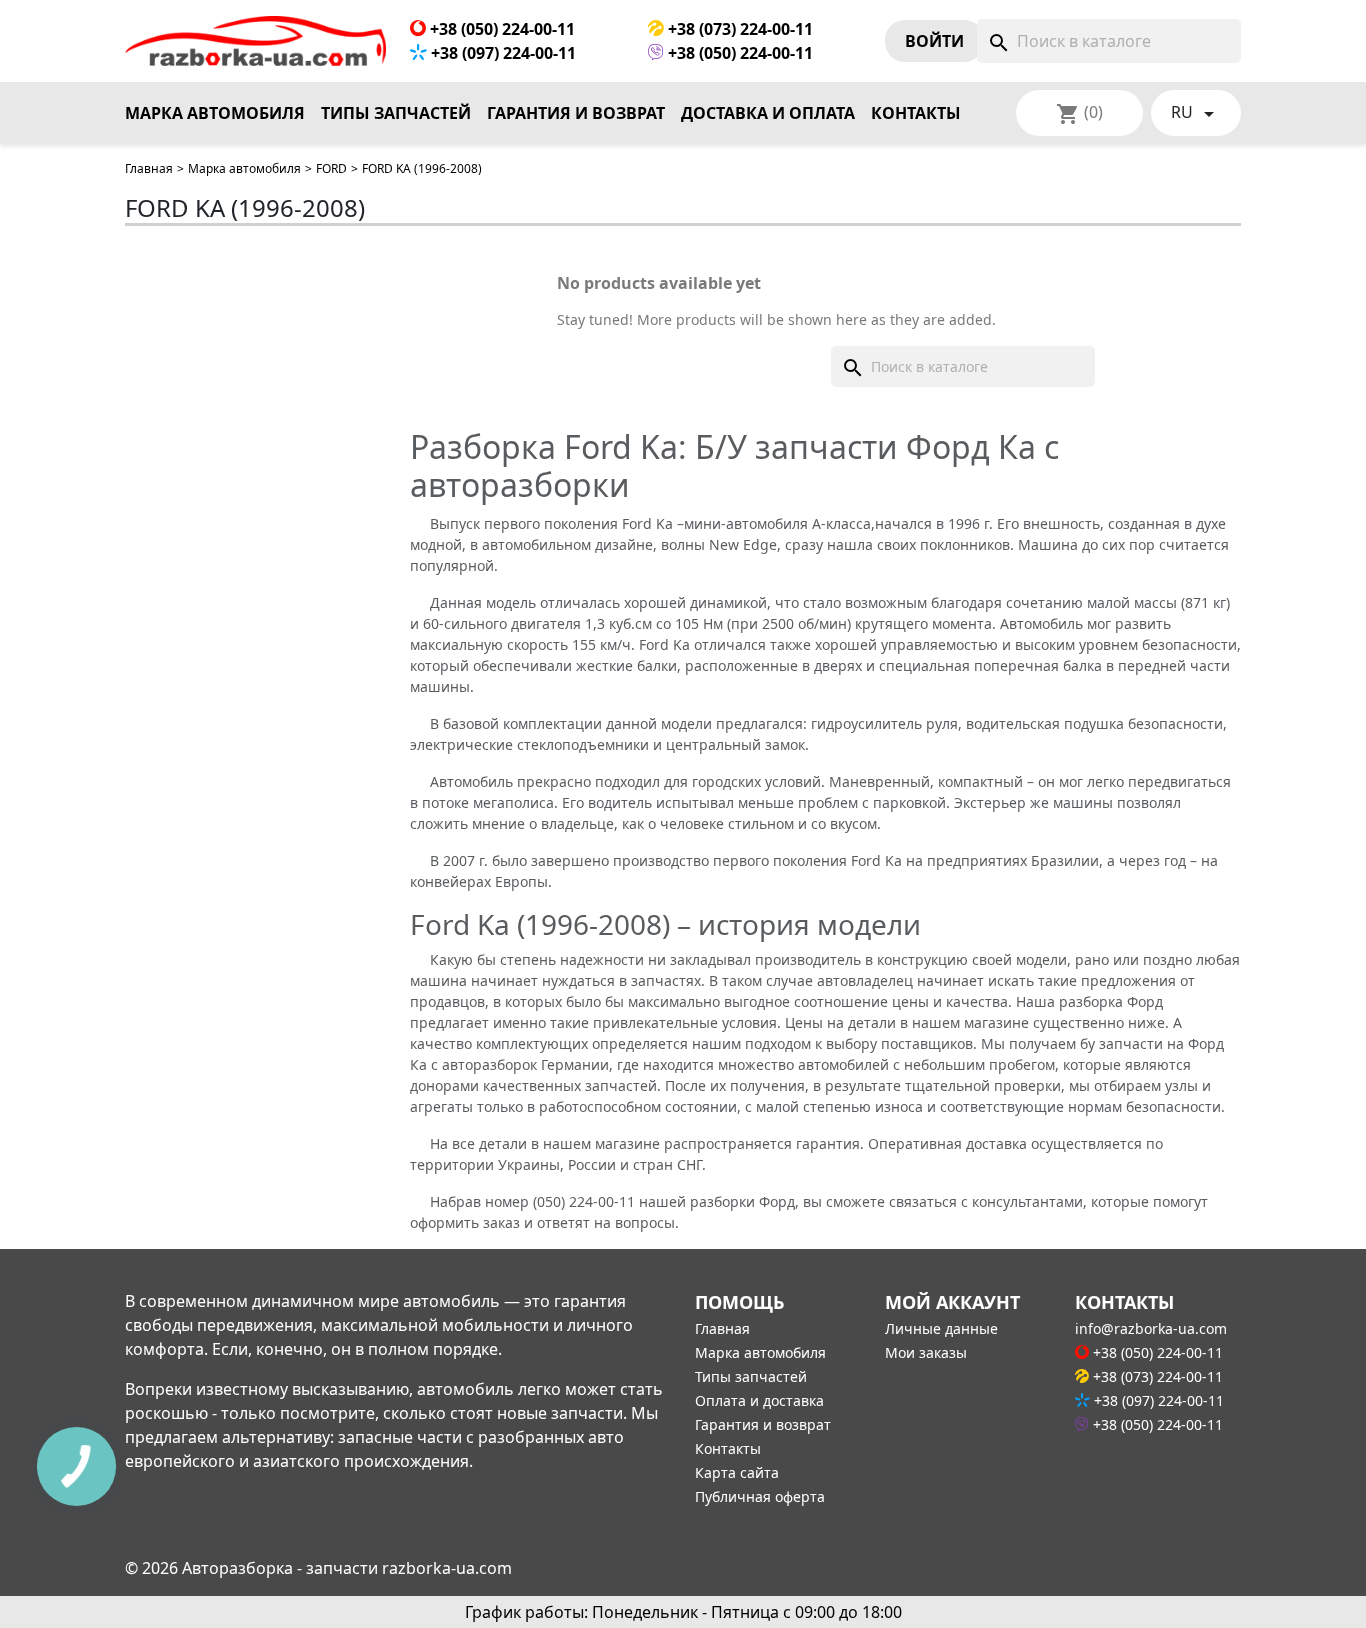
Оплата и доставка (759, 1400)
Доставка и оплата (768, 113)
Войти (934, 41)
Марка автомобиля (215, 113)
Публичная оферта (760, 1496)
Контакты (916, 113)
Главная (149, 168)
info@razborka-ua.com (1151, 1328)
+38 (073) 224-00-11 (738, 29)
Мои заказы (926, 1352)
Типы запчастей (396, 113)
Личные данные (941, 1328)
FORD (331, 168)
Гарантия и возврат (576, 113)
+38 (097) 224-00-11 (501, 53)
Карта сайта (737, 1472)
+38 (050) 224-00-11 (500, 29)
